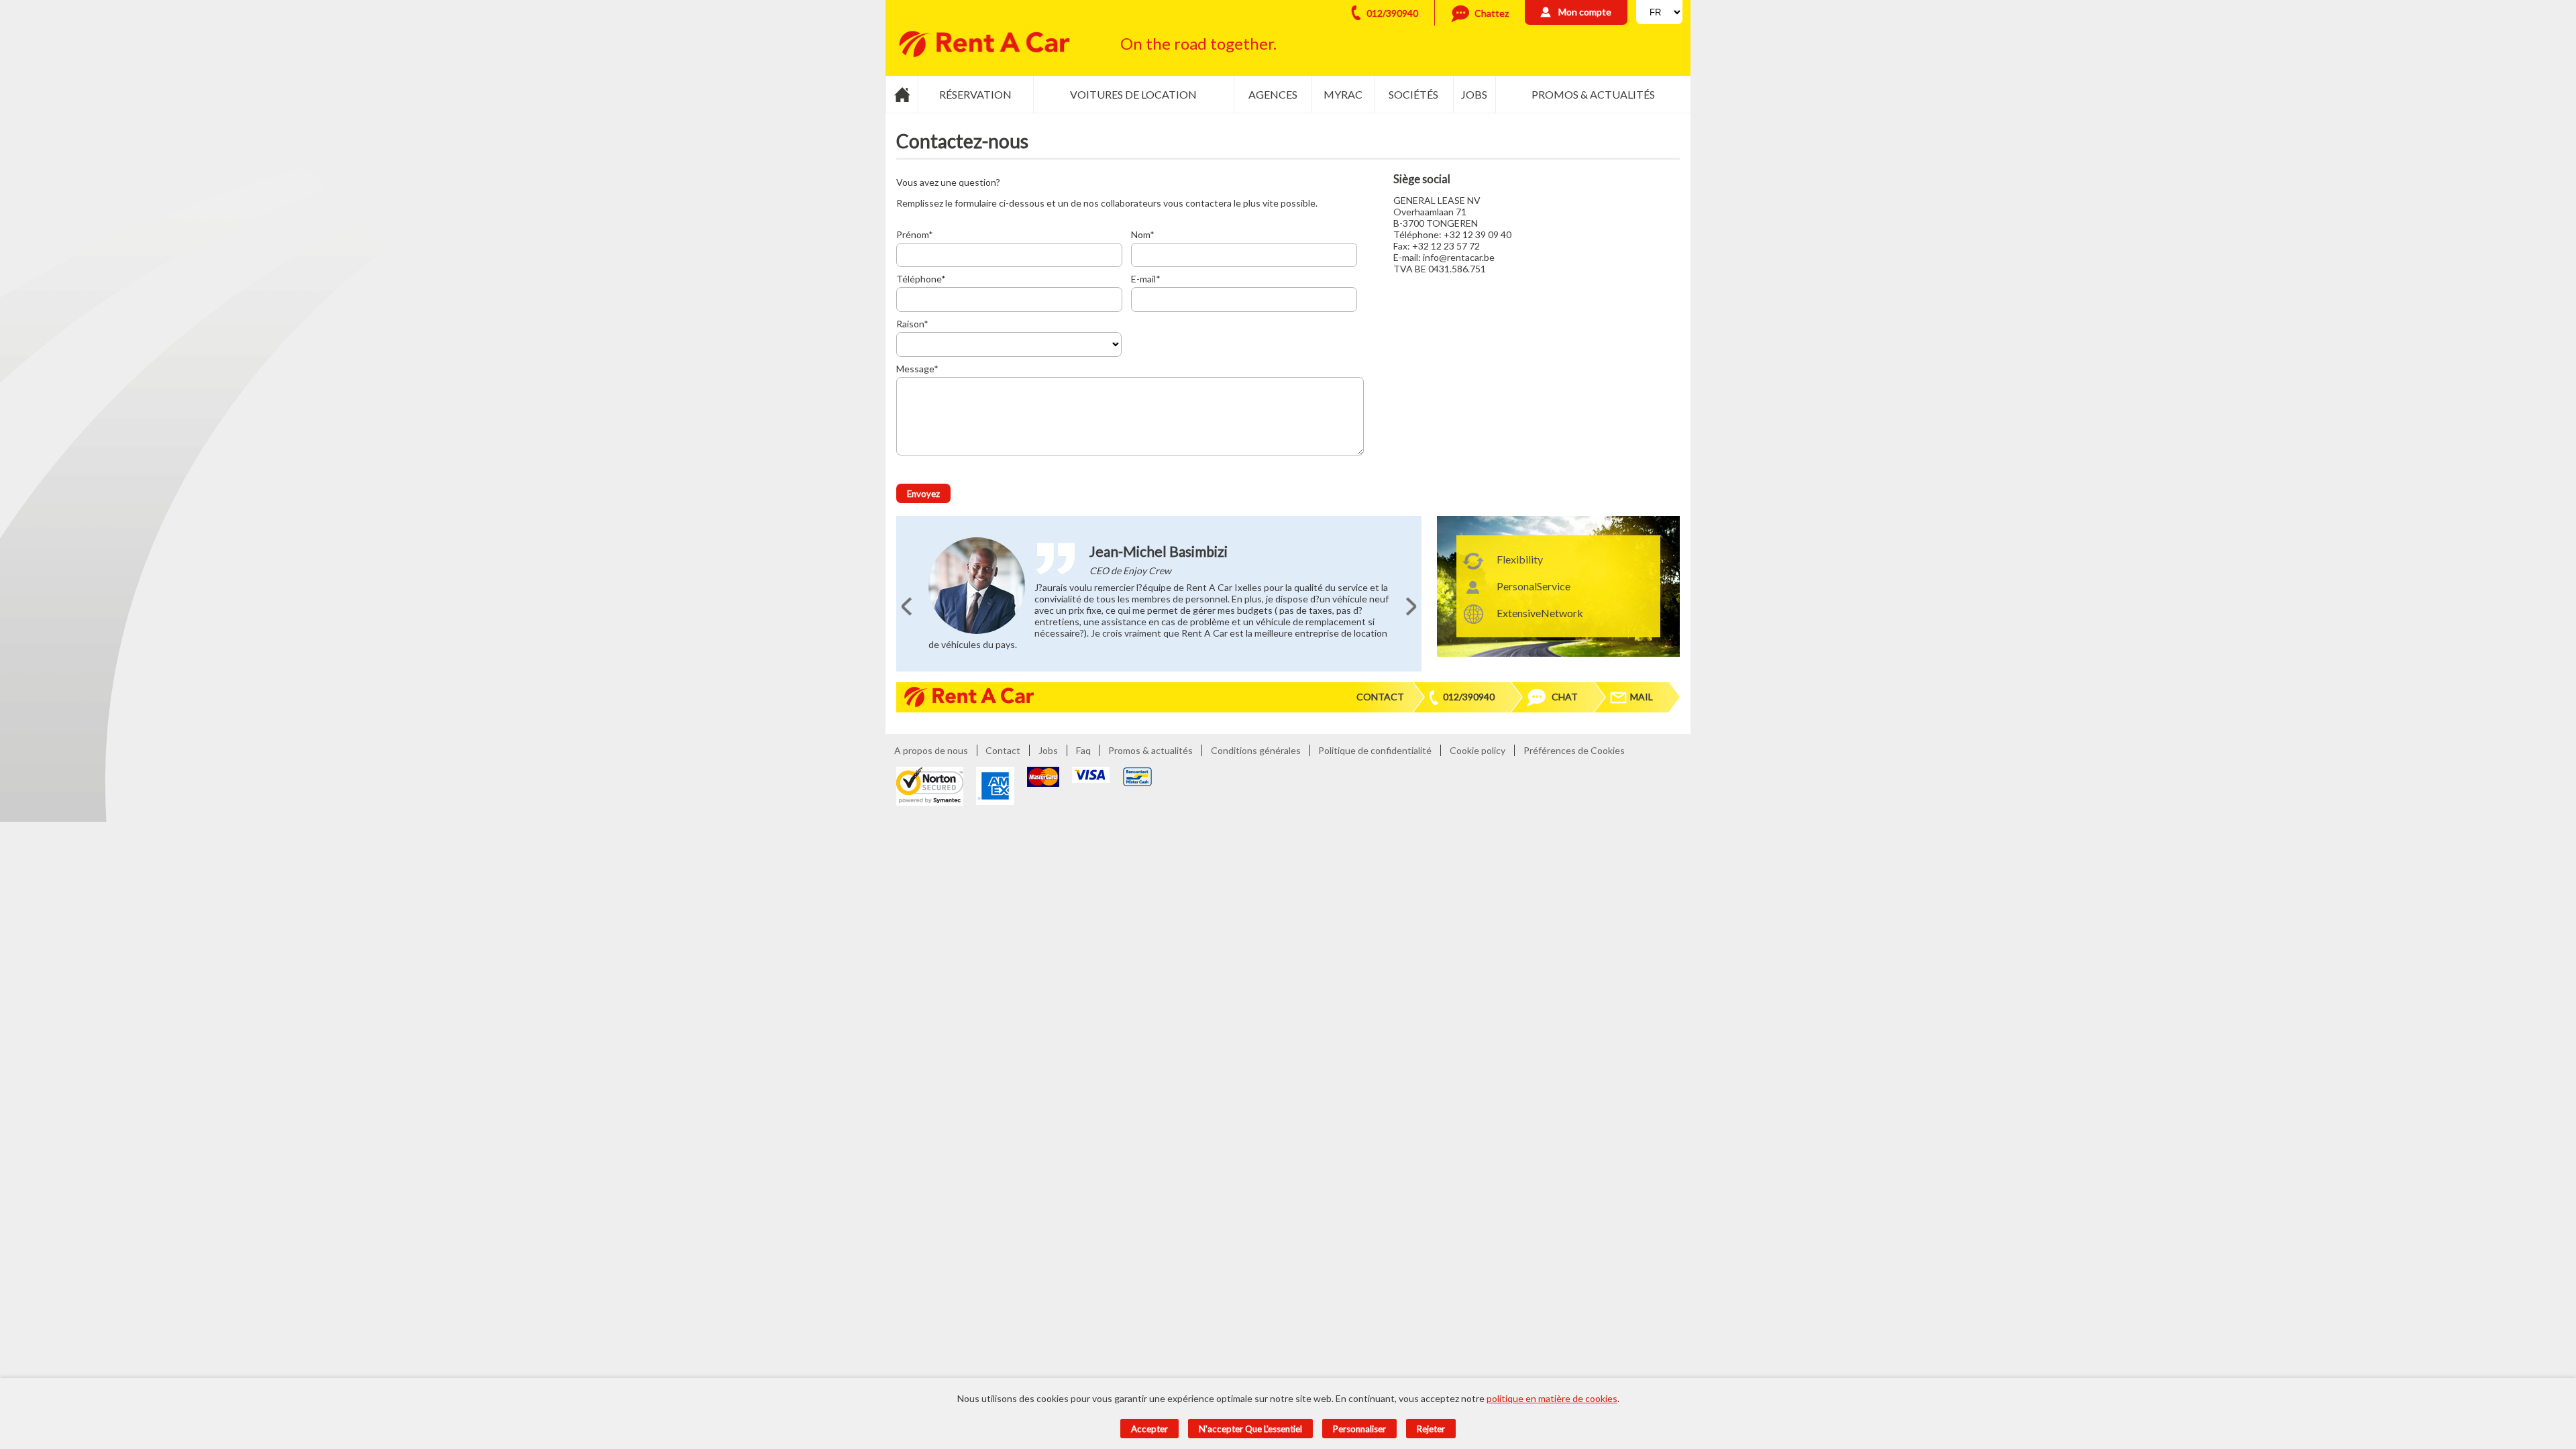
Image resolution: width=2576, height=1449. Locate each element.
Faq (1083, 750)
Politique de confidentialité (1375, 750)
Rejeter (1431, 1429)
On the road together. (1198, 43)
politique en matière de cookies (1552, 1398)
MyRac (1343, 94)
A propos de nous (931, 750)
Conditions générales (1256, 750)
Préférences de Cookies (1574, 750)
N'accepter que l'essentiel (1250, 1429)
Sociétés (1413, 94)
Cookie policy (1478, 750)
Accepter (1149, 1429)
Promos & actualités (1593, 94)
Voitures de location (1133, 94)
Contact (1380, 697)
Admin (1653, 750)
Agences (1273, 94)
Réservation (975, 94)
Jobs (1474, 94)
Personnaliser (1359, 1429)
